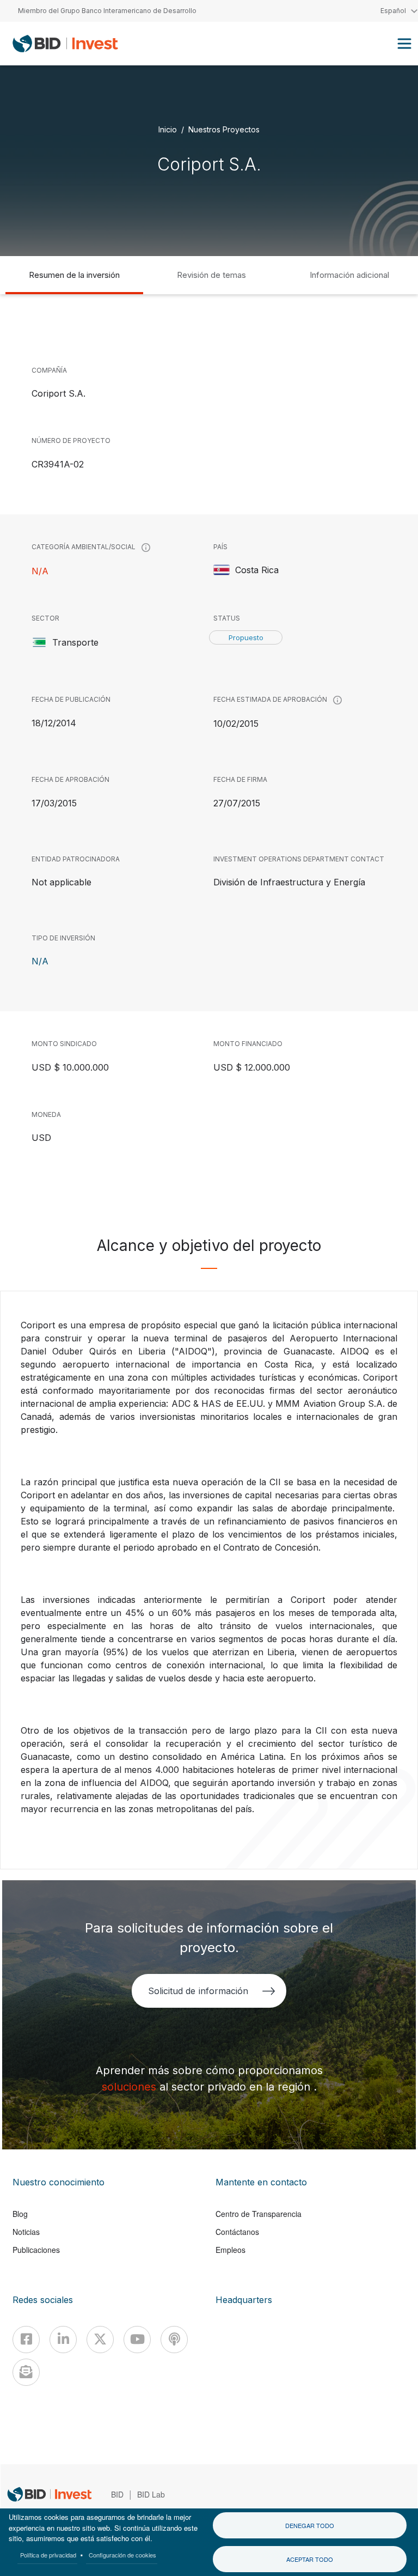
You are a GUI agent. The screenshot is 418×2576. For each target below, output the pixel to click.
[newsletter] (26, 2372)
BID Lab (151, 2494)
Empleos (230, 2250)
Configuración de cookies (122, 2555)
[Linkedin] (63, 2340)
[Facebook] (26, 2340)
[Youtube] (137, 2340)
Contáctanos (237, 2232)
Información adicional (349, 275)
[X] (100, 2340)
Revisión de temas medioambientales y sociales (211, 282)
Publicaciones (36, 2250)
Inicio (168, 129)
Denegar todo (310, 2525)
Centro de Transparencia (259, 2214)
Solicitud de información (198, 1991)
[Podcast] (174, 2340)
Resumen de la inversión (74, 275)
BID (117, 2494)
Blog (20, 2214)
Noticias (26, 2232)
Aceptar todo (310, 2559)
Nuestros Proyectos (224, 129)
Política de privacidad (48, 2555)
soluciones (131, 2087)
